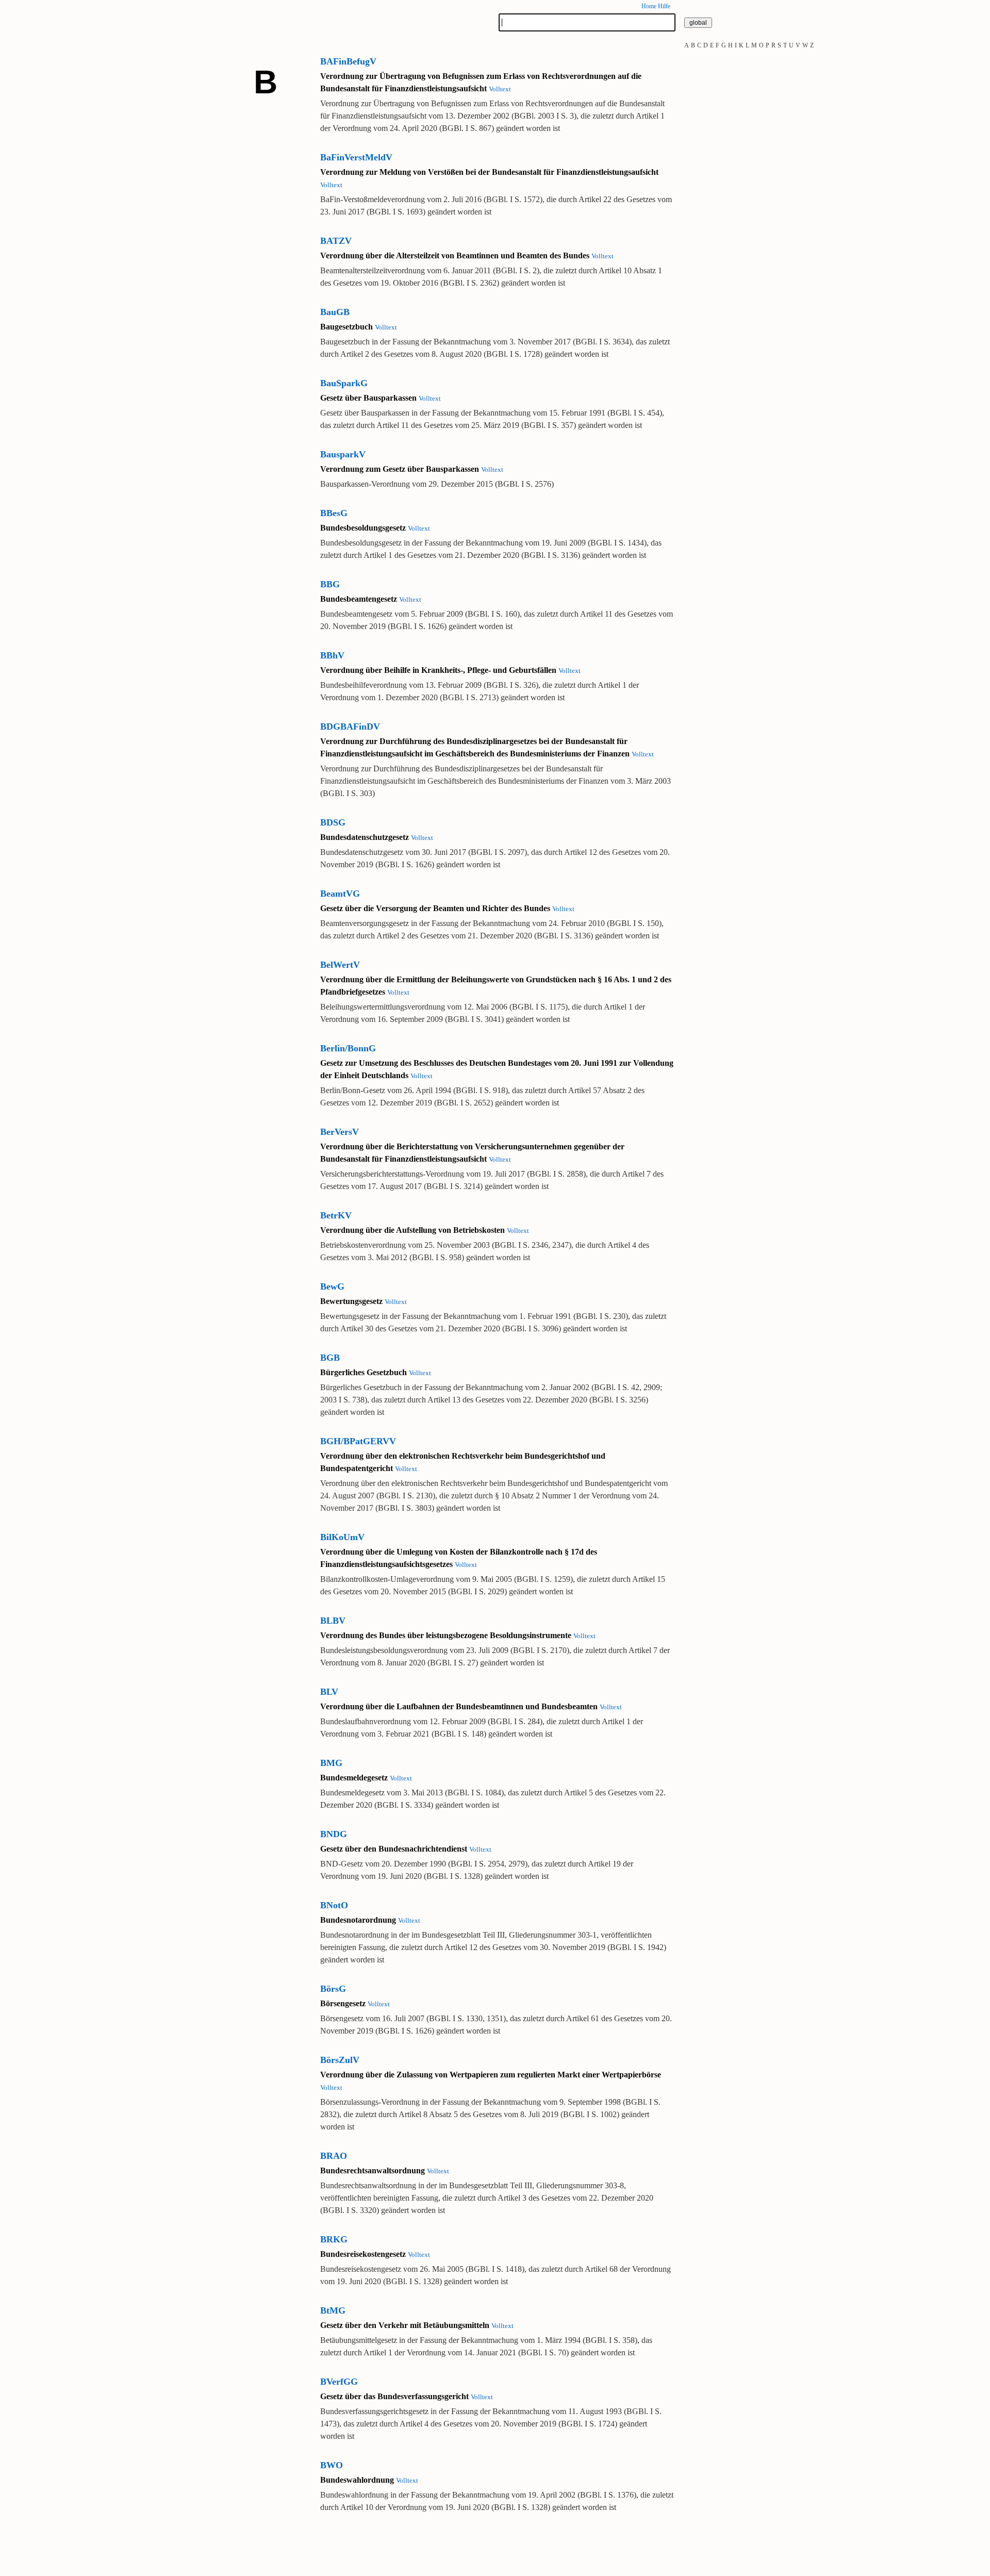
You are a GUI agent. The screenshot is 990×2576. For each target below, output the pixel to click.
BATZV (336, 241)
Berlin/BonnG (348, 1048)
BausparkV (343, 454)
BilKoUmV (342, 1537)
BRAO (334, 2156)
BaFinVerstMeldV (356, 157)
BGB (330, 1358)
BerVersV (340, 1132)
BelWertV (340, 965)
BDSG (333, 822)
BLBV (333, 1621)
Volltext (500, 89)
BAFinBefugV (348, 61)
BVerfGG (339, 2382)
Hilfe (664, 6)
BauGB (335, 312)
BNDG (334, 1834)
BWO (332, 2465)
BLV (329, 1692)
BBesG (334, 513)
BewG (332, 1286)
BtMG (333, 2310)
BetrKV (336, 1215)
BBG (330, 584)
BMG (331, 1763)
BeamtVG (340, 894)
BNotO (334, 1905)
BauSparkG (344, 383)
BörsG (333, 1989)
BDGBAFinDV (350, 726)
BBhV (332, 655)
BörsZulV (340, 2060)
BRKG (334, 2239)
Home (649, 6)
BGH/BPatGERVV (358, 1441)
